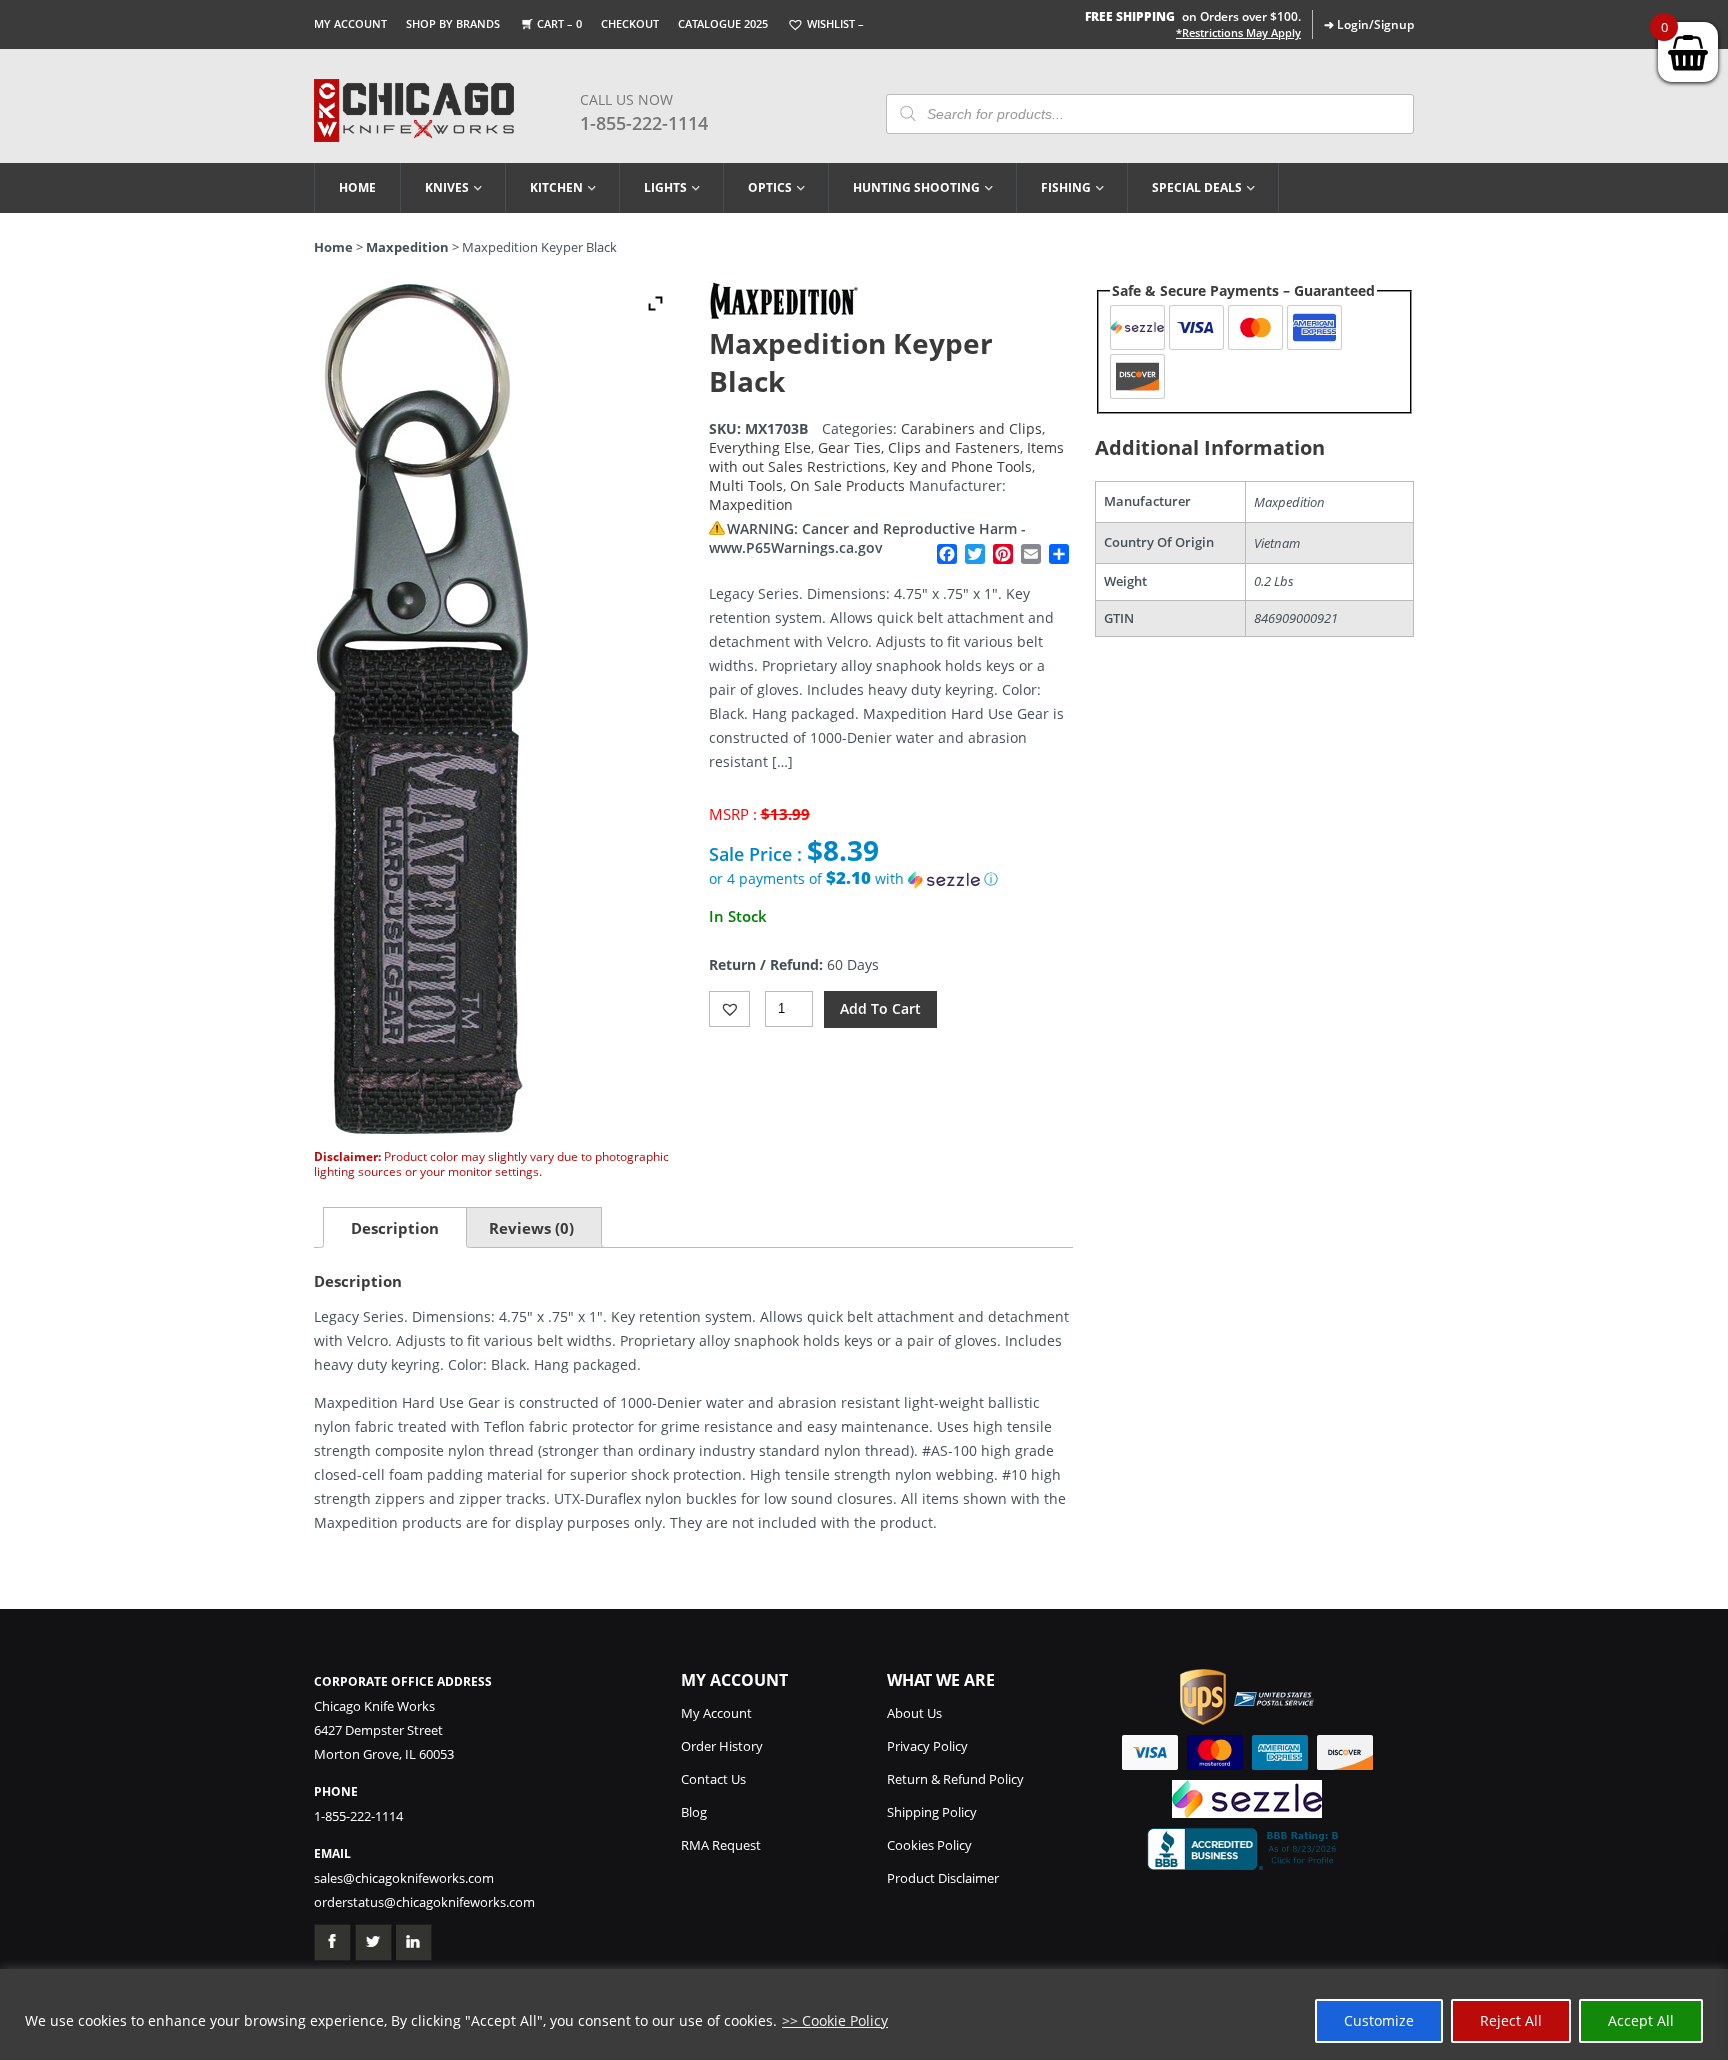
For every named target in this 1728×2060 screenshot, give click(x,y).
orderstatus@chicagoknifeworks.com (424, 1902)
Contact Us (713, 1779)
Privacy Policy (927, 1746)
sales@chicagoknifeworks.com (404, 1878)
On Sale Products (847, 485)
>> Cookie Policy (835, 2020)
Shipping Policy (932, 1812)
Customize (1379, 2020)
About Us (914, 1713)
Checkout (630, 23)
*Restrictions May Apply (1238, 33)
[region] (864, 2014)
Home (357, 187)
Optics (770, 187)
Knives (447, 187)
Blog (694, 1812)
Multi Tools (746, 485)
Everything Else (760, 447)
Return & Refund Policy (955, 1779)
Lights (665, 187)
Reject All (1511, 2020)
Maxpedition (407, 247)
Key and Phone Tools (962, 466)
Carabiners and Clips (971, 428)
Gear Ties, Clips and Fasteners (919, 447)
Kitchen (556, 187)
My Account (350, 23)
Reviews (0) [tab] (531, 1228)
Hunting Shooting (916, 187)
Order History (722, 1746)
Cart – (559, 23)
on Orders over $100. (1193, 16)
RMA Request (721, 1845)
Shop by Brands (453, 23)
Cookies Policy (929, 1845)
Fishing (1066, 187)
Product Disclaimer (943, 1878)
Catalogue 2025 (723, 23)
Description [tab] (395, 1228)
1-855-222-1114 (644, 123)
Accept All (1641, 2020)
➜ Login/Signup (1369, 24)
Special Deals (1197, 187)
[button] (891, 879)
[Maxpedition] (784, 314)
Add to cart (880, 1008)
